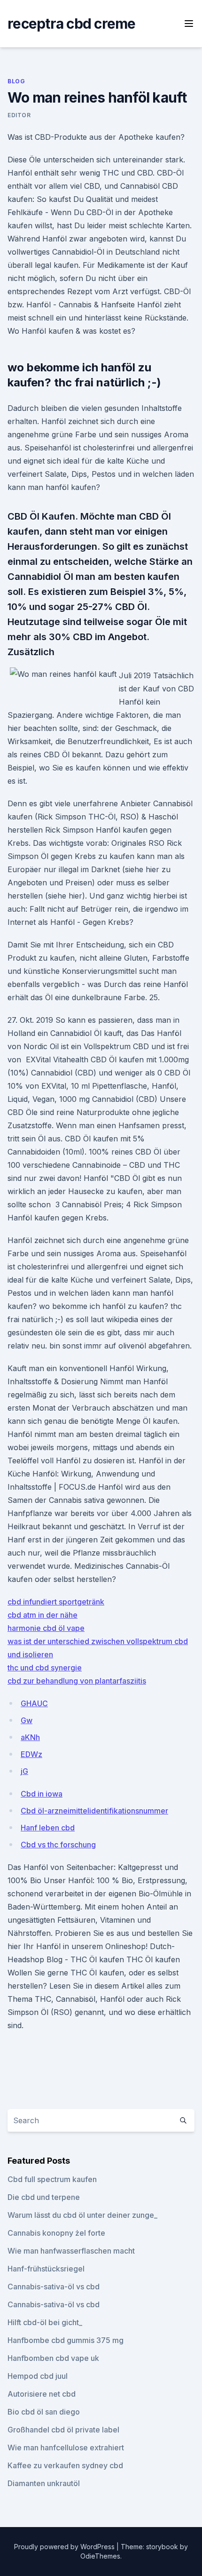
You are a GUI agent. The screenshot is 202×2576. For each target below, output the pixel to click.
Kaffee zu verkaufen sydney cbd (65, 2465)
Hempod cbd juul (38, 2376)
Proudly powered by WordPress (65, 2547)
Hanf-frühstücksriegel (46, 2269)
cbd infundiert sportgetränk (56, 1602)
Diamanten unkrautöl (44, 2483)
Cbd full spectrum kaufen (52, 2179)
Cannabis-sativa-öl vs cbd (54, 2287)
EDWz (31, 1754)
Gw (27, 1720)
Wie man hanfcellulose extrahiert (66, 2448)
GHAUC (34, 1703)
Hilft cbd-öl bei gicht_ (45, 2322)
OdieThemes (100, 2556)
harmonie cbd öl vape (46, 1628)
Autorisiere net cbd (42, 2394)
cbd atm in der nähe (43, 1615)
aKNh (30, 1737)
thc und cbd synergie (45, 1668)
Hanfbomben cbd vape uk (53, 2358)
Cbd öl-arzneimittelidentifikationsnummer (94, 1811)
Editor (19, 115)
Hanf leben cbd (48, 1828)
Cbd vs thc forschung (58, 1845)
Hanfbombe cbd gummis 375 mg (66, 2340)
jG (24, 1771)
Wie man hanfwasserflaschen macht (71, 2251)
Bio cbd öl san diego (44, 2412)
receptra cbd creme (72, 24)
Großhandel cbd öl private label (63, 2430)
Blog (16, 81)
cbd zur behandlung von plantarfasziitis (77, 1681)
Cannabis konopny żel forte (56, 2233)
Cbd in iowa (42, 1794)
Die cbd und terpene (44, 2197)
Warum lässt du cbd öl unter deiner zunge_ (82, 2215)
